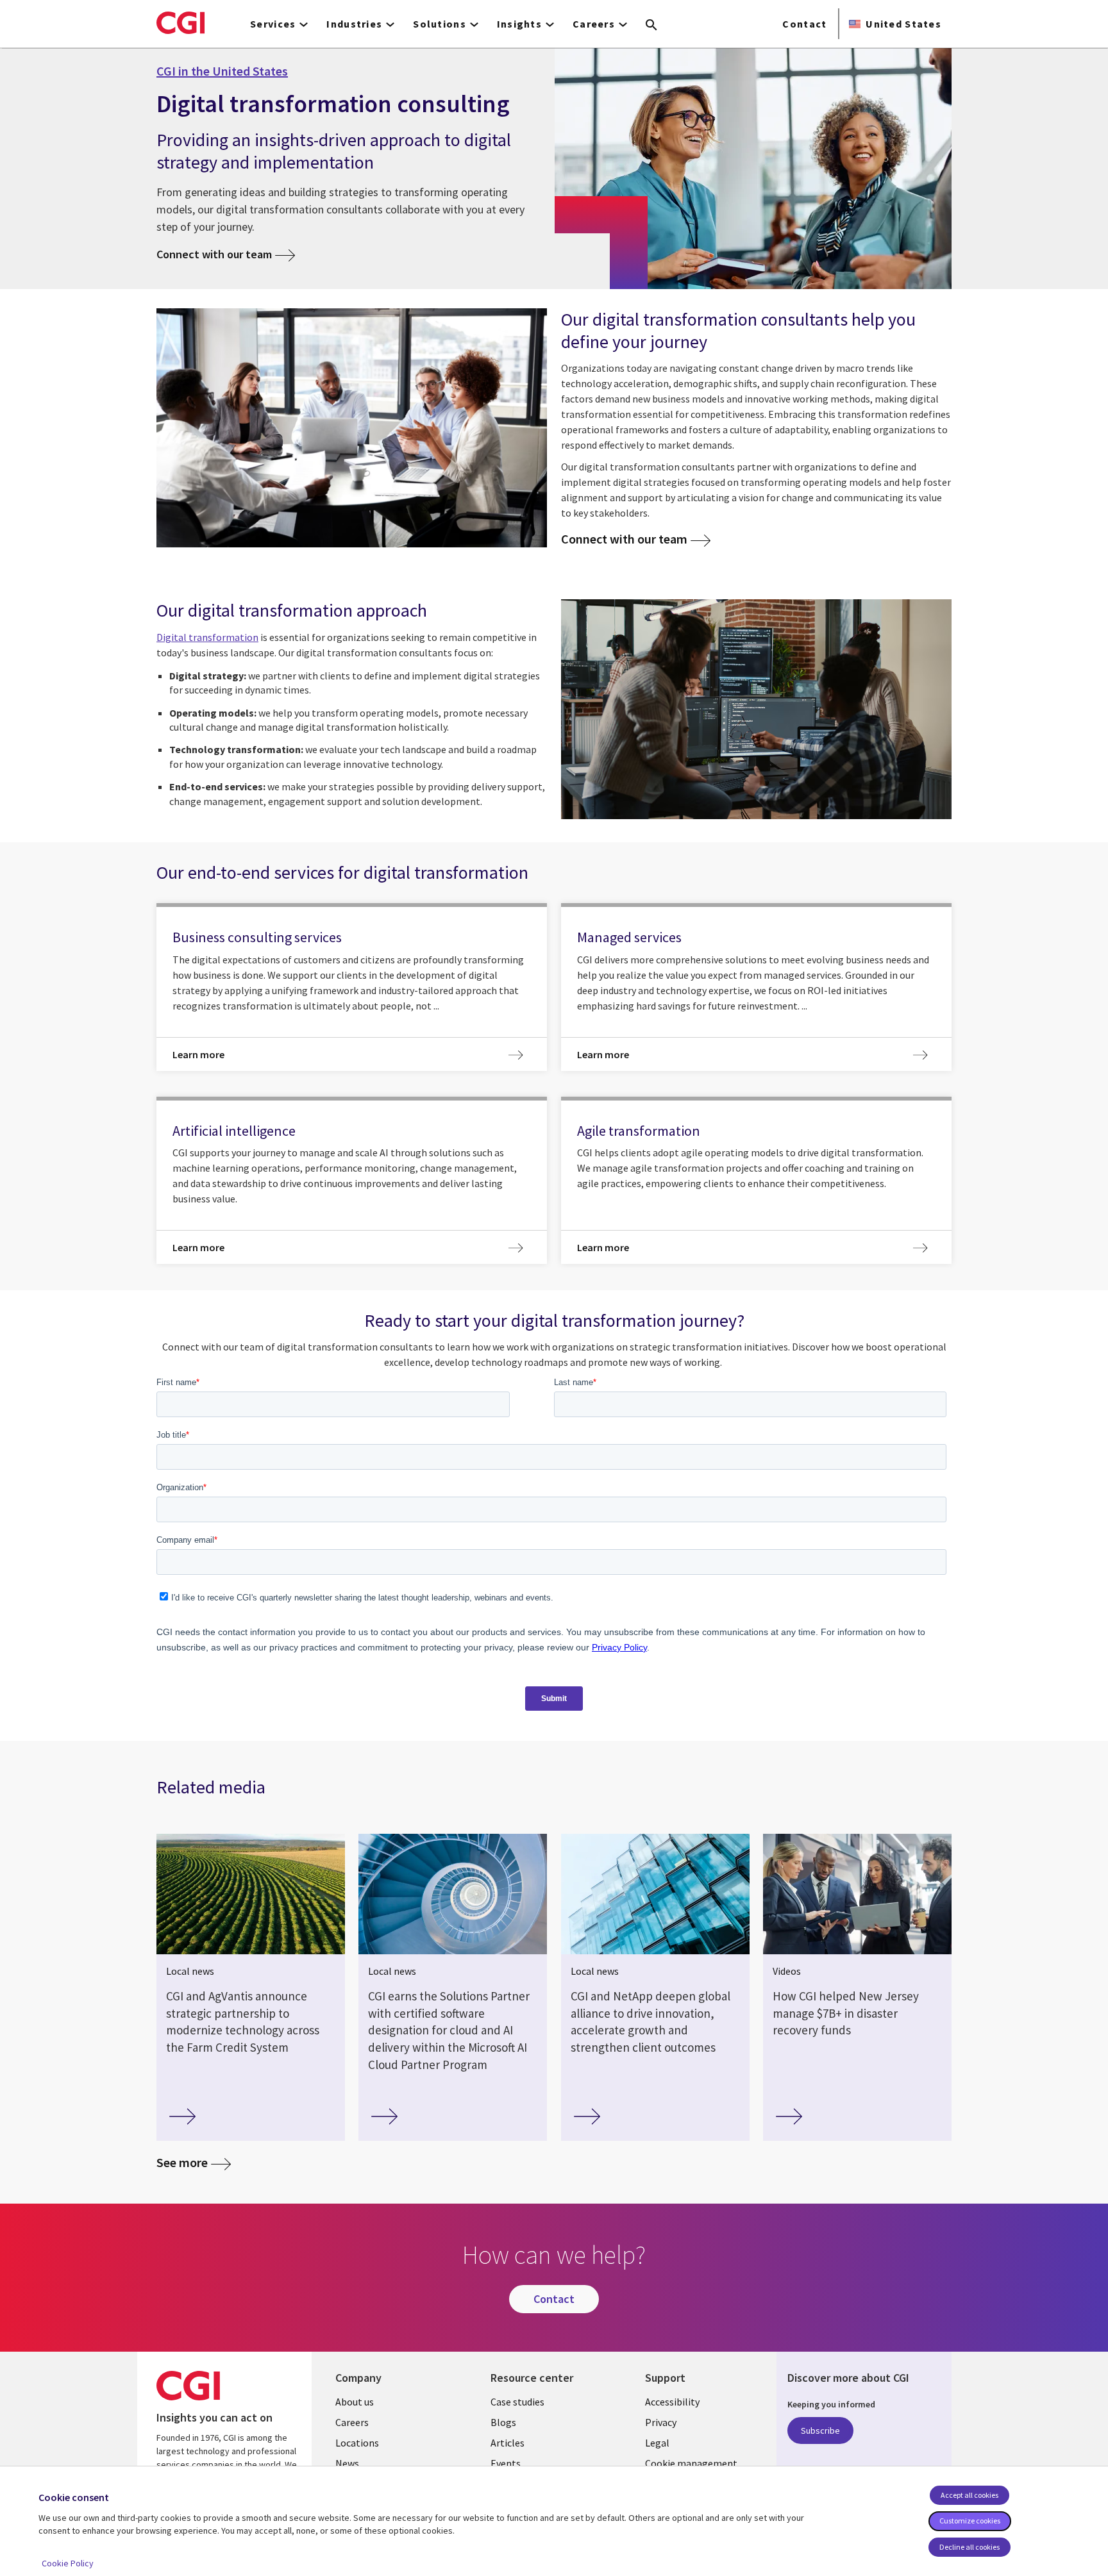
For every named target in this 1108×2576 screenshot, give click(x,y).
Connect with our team (214, 254)
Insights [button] (519, 24)
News (347, 2463)
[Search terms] (651, 26)
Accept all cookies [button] (969, 2495)
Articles (508, 2443)
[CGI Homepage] (180, 22)
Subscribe (820, 2431)
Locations (357, 2443)
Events (506, 2463)
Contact (804, 24)
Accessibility (672, 2402)
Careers (352, 2422)
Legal (657, 2443)
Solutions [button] (440, 24)
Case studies (517, 2402)
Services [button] (273, 24)
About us (355, 2402)
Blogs (503, 2422)
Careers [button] (594, 24)
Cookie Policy (68, 2563)
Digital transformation (207, 637)
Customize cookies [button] (970, 2521)
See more (182, 2162)
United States (903, 24)
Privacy (661, 2422)
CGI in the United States (222, 71)
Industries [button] (354, 24)
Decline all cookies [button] (969, 2547)
